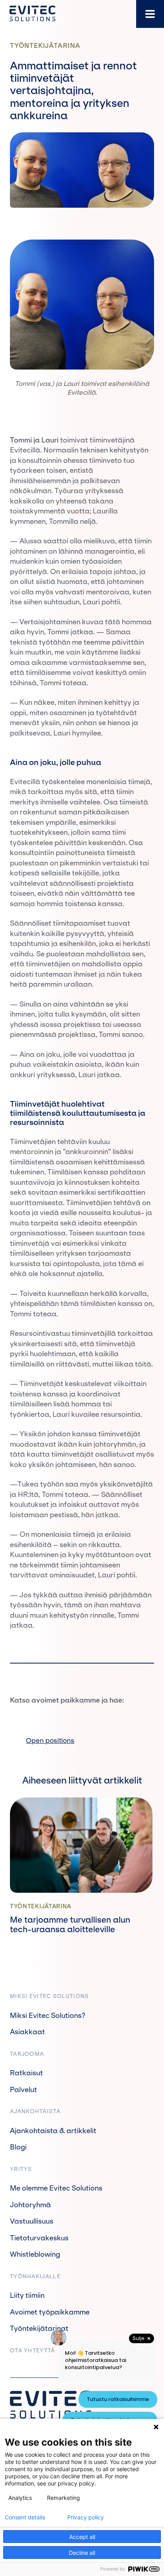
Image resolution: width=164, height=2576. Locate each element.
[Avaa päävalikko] (150, 14)
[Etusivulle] (32, 14)
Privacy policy (86, 2517)
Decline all (82, 2553)
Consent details (25, 2517)
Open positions (50, 1740)
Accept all (82, 2537)
